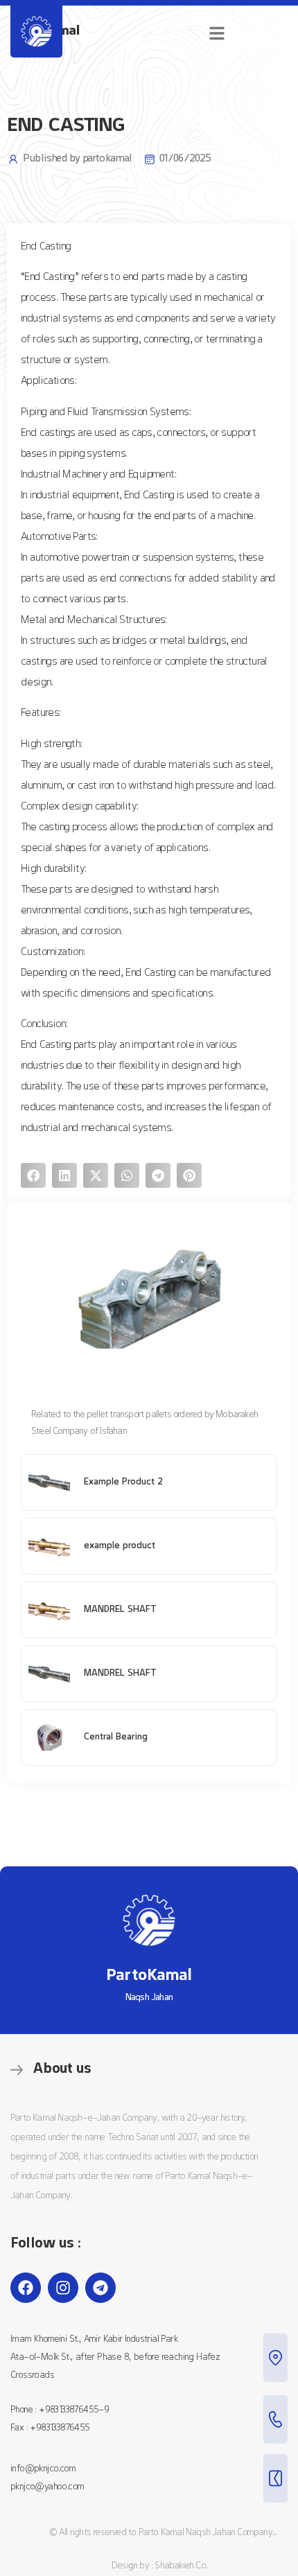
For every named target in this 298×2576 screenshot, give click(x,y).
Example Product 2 (123, 1482)
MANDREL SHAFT (120, 1610)
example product (120, 1546)
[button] (33, 1175)
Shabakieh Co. (181, 2566)
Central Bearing (116, 1737)
